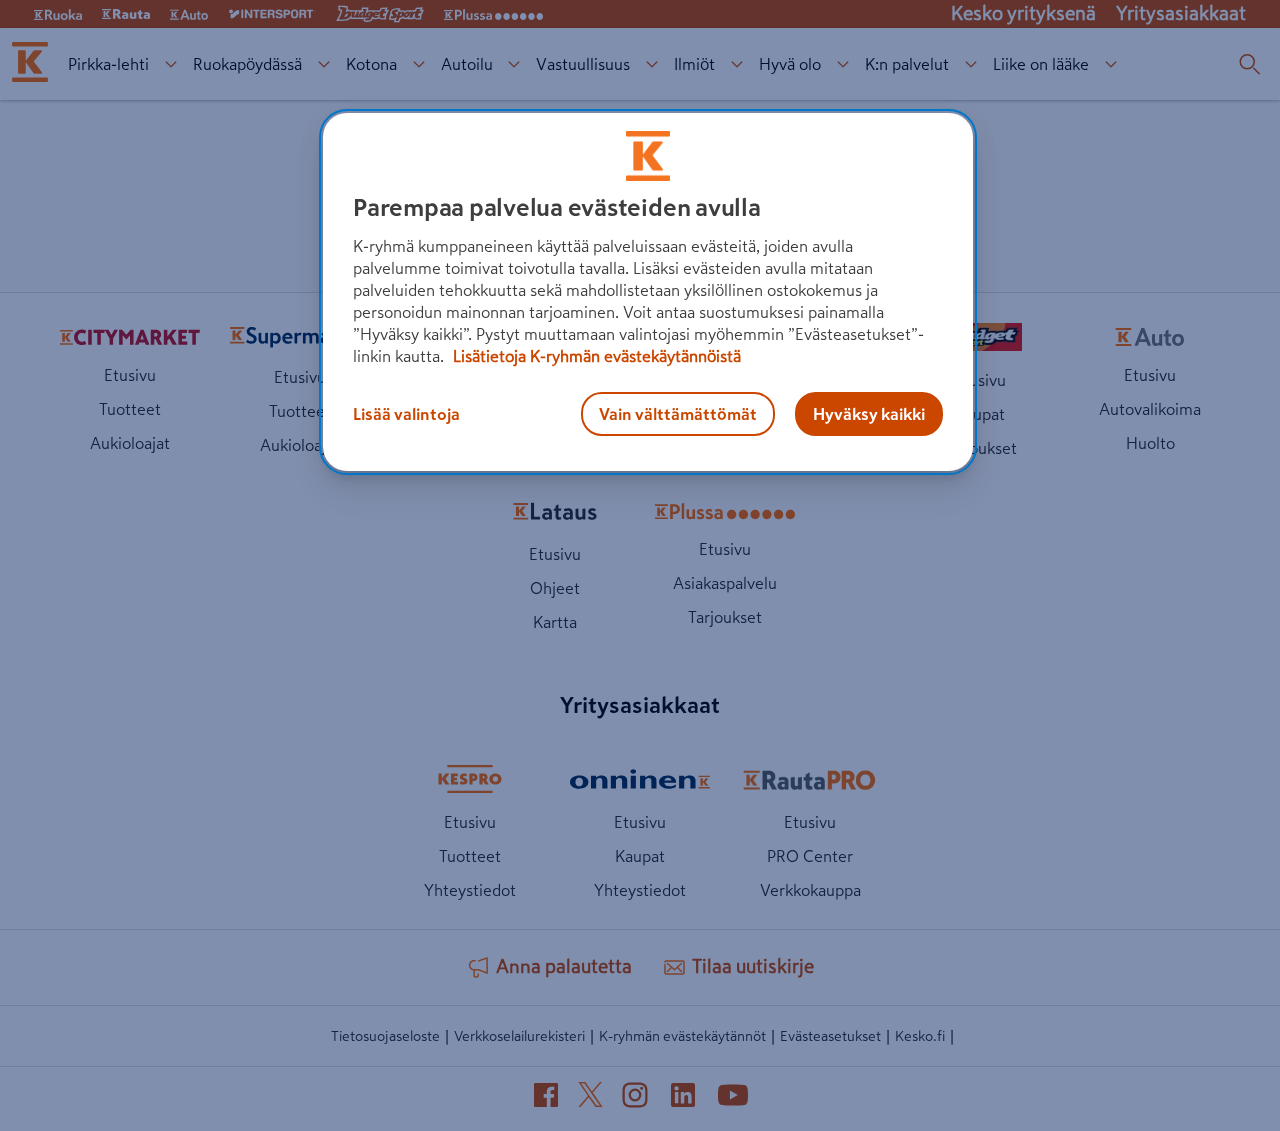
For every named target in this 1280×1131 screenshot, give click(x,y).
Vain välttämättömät (678, 414)
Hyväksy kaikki (869, 414)
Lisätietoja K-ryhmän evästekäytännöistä (595, 356)
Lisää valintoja (406, 414)
